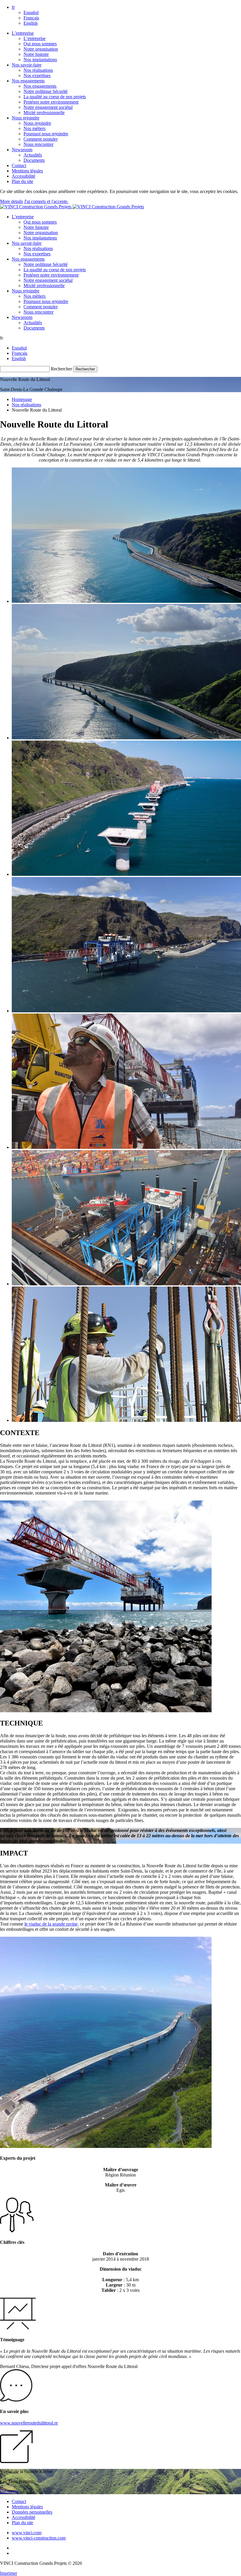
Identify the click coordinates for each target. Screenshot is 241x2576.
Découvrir (9, 2491)
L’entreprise (23, 33)
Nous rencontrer (39, 144)
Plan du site (22, 181)
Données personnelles (32, 2512)
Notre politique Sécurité (46, 91)
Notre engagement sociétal (48, 107)
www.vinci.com (27, 2533)
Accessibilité (24, 176)
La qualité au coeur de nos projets (55, 97)
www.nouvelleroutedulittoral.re (29, 2423)
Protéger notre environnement (51, 102)
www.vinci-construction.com (39, 2538)
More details (11, 201)
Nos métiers (35, 128)
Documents (34, 160)
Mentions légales (27, 171)
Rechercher (61, 369)
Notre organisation (41, 49)
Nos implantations (40, 60)
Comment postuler (41, 139)
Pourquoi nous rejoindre (46, 134)
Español (31, 13)
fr (13, 7)
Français (31, 18)
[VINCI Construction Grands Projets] (72, 207)
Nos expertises (37, 75)
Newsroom (22, 150)
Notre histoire (36, 54)
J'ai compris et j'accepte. (46, 201)
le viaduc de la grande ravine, (52, 1924)
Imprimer (9, 2573)
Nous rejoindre (26, 118)
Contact (19, 165)
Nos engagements (28, 81)
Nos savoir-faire (27, 65)
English (31, 23)
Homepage (22, 399)
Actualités (33, 155)
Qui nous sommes (40, 44)
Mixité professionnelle (44, 113)
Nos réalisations (38, 70)
